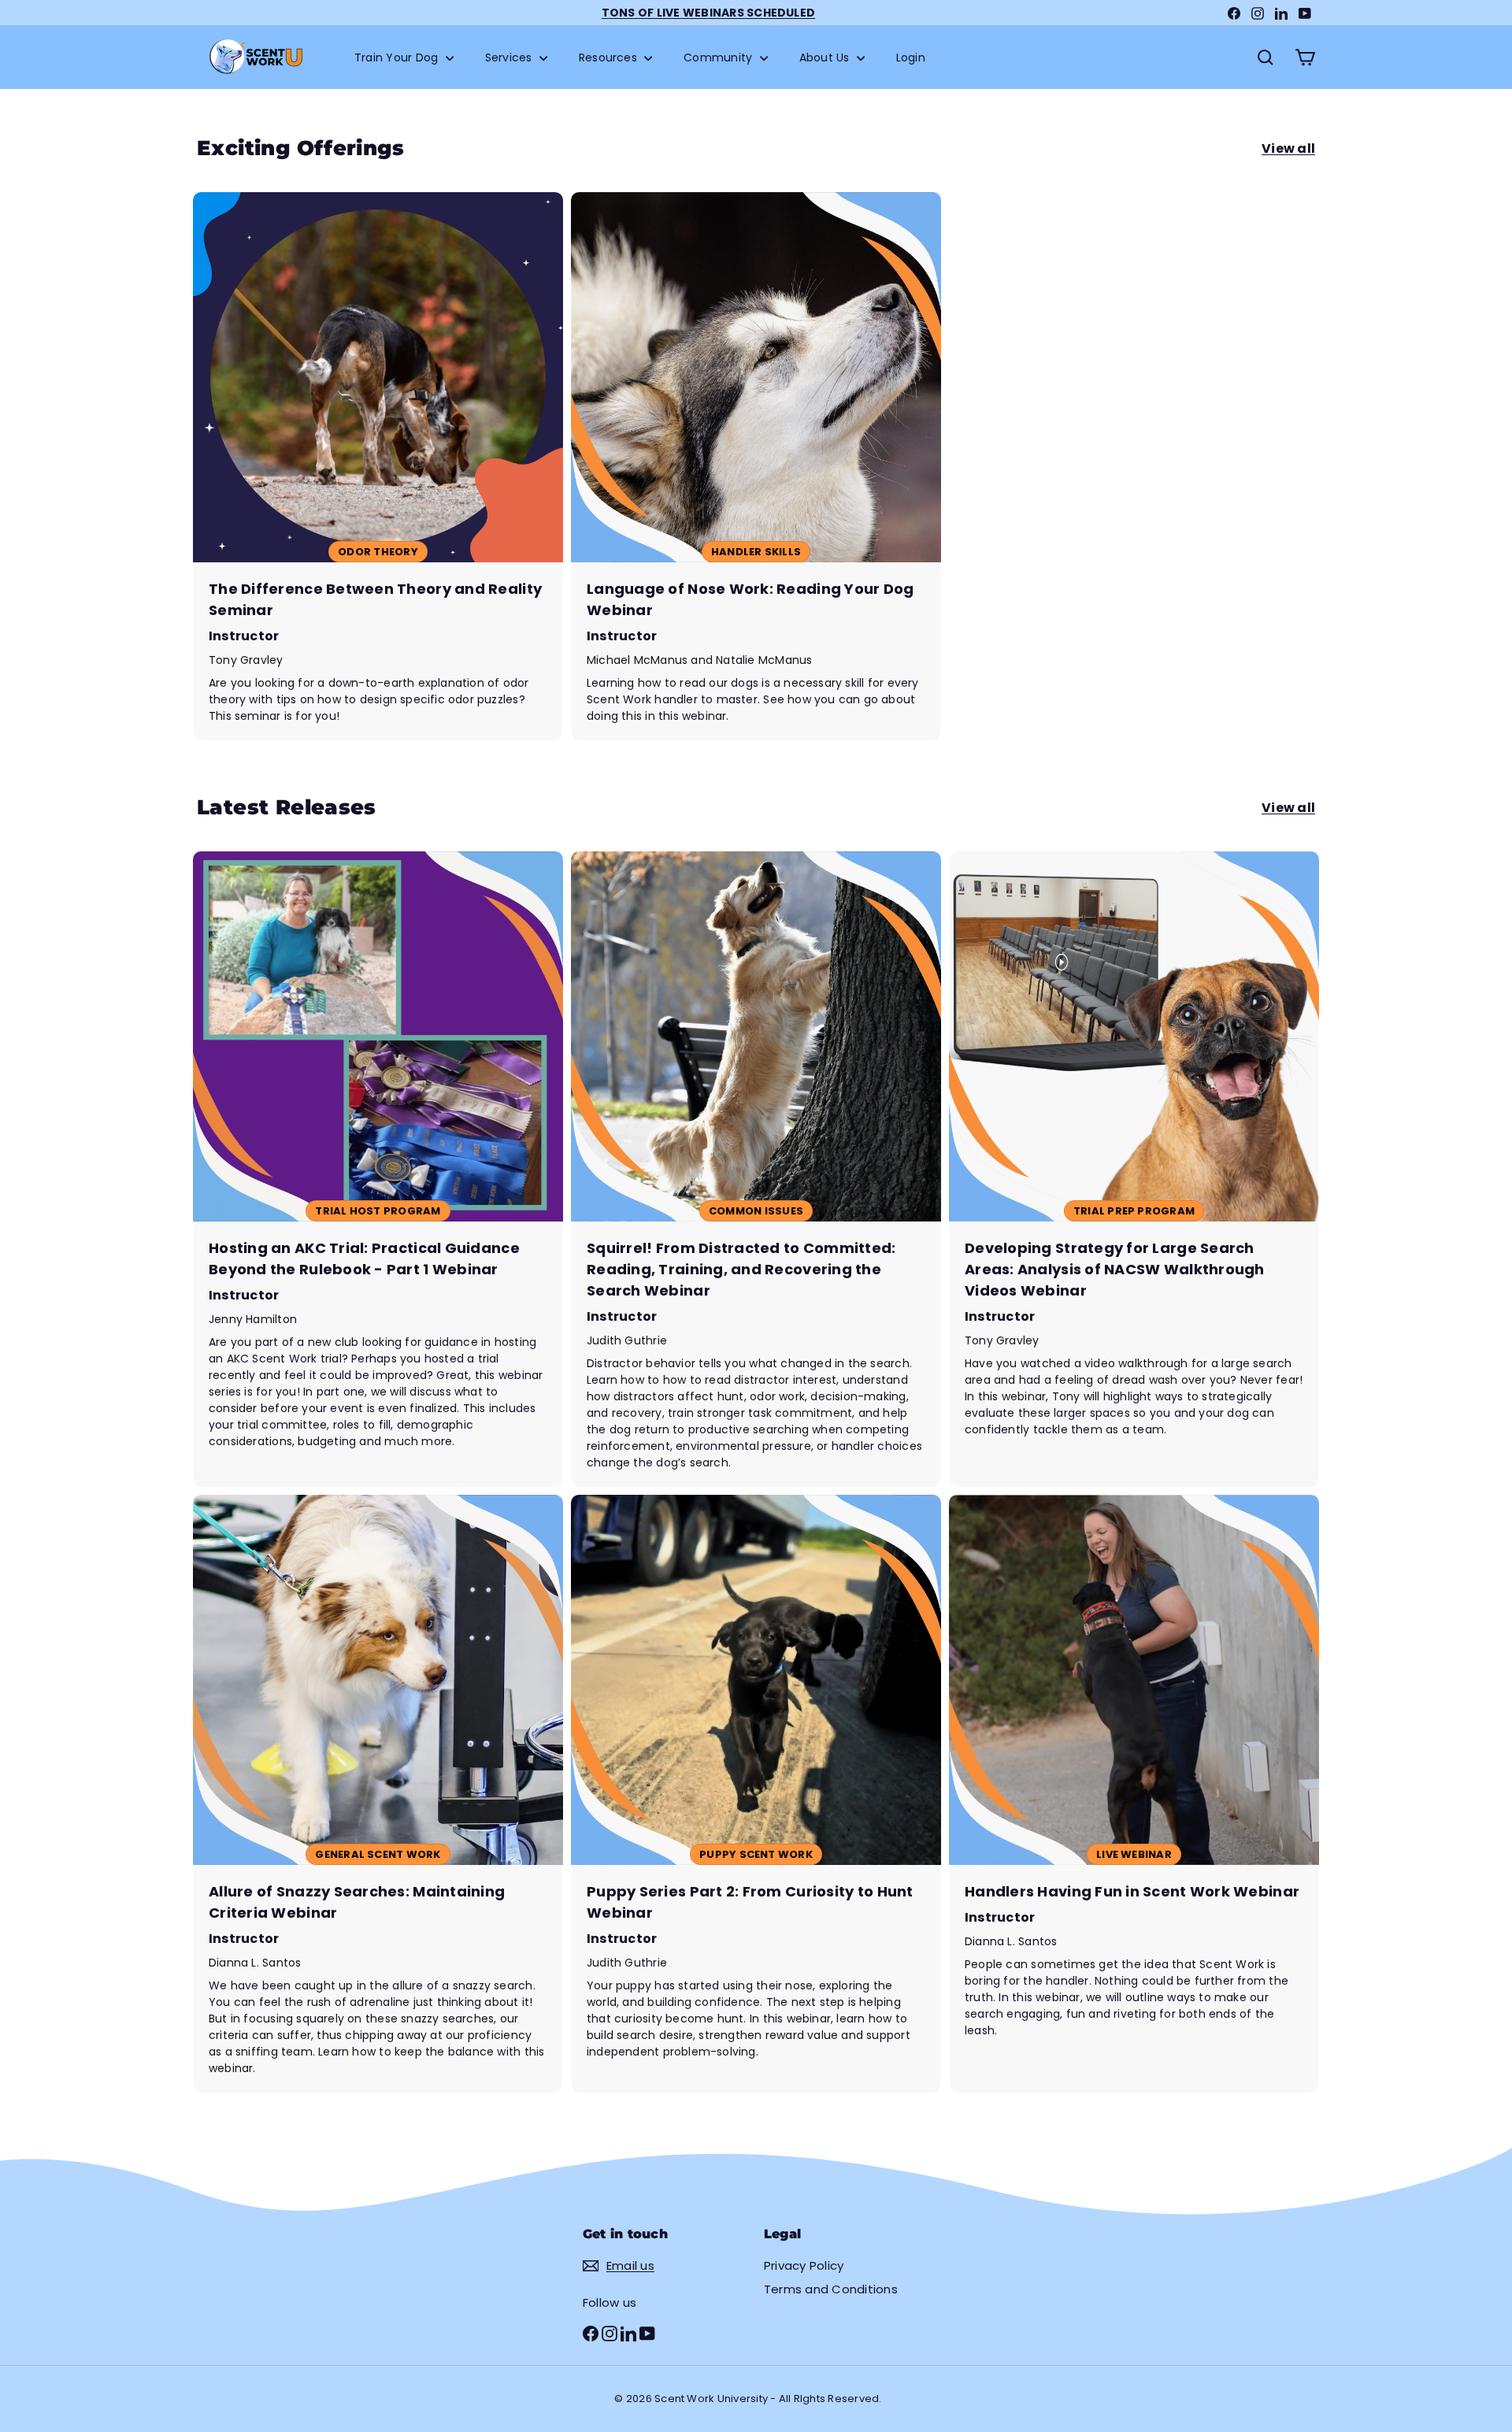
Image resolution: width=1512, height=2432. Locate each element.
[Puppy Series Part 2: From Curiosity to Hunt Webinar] (756, 1794)
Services (510, 57)
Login (911, 57)
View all (1288, 148)
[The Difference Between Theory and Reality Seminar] (378, 466)
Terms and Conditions (831, 2289)
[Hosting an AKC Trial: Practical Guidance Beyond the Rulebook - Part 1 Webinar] (378, 1169)
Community (719, 57)
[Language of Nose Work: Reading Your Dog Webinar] (756, 466)
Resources (610, 57)
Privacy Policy (804, 2265)
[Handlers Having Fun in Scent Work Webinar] (1134, 1794)
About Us (826, 57)
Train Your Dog (398, 57)
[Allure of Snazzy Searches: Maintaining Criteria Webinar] (378, 1794)
